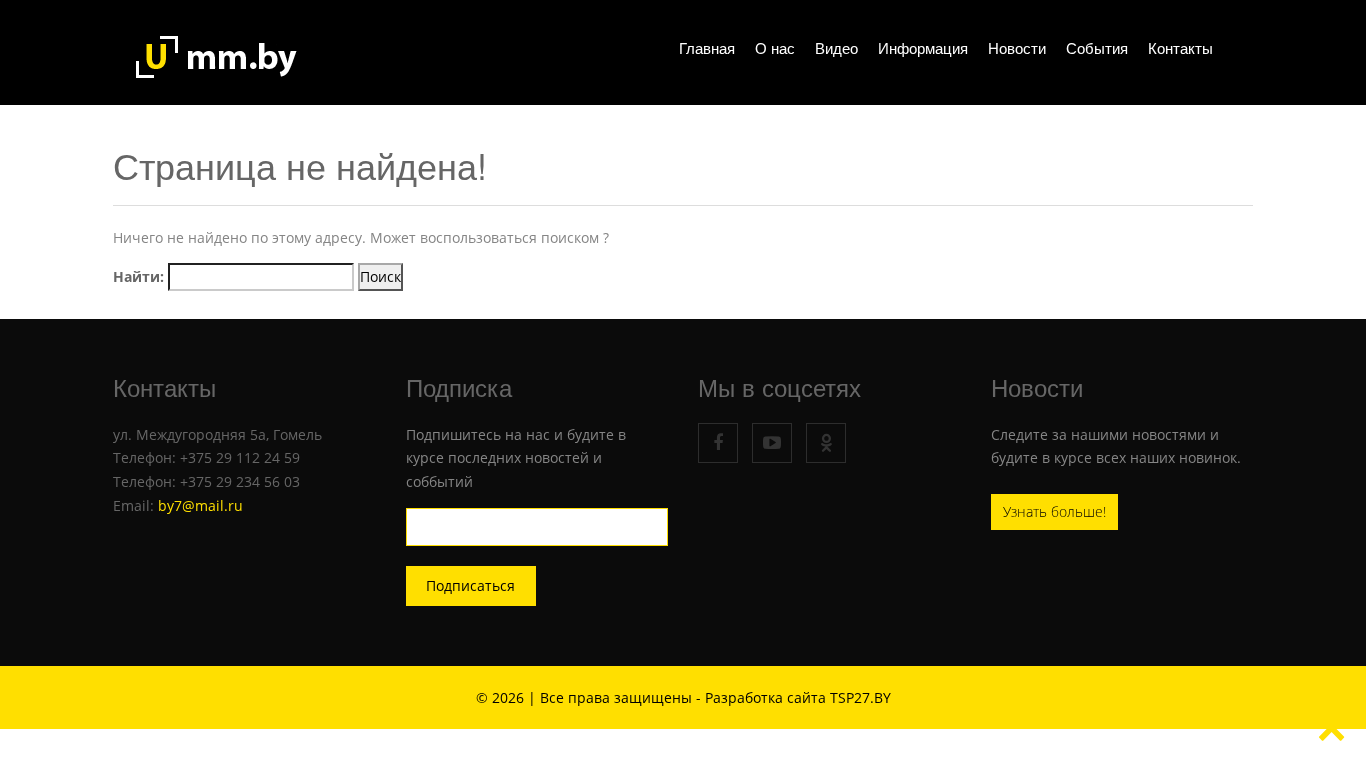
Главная (707, 48)
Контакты (1180, 48)
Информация (923, 48)
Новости (1017, 48)
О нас (775, 48)
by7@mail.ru (200, 505)
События (1097, 48)
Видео (836, 48)
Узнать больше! (1054, 511)
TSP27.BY (860, 697)
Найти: (138, 276)
